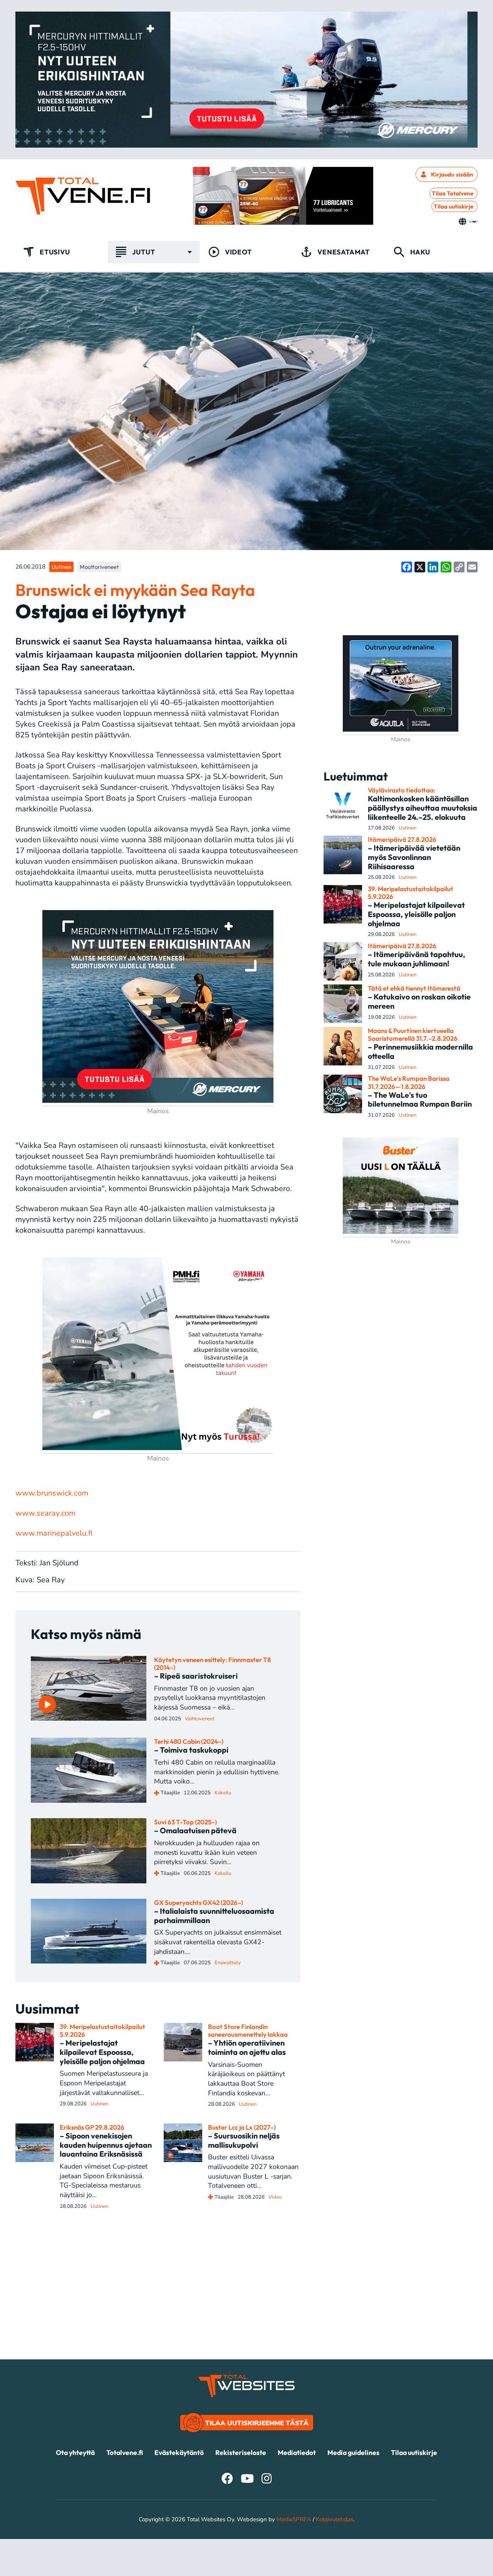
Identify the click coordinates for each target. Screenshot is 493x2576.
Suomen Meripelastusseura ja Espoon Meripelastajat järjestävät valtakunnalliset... (104, 2083)
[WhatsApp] (446, 567)
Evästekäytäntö (179, 2452)
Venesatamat (344, 252)
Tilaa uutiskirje (454, 206)
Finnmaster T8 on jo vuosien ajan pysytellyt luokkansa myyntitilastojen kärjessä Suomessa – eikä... (210, 1698)
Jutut (143, 252)
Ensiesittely (228, 1963)
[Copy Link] (459, 567)
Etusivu (55, 252)
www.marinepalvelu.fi (54, 1533)
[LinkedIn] (433, 567)
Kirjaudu (452, 174)
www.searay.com (45, 1513)
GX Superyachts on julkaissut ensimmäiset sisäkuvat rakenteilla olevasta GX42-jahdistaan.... (218, 1942)
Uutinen (61, 567)
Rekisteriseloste (241, 2452)
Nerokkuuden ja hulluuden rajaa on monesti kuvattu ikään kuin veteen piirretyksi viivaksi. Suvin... (207, 1852)
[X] (420, 567)
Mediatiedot (297, 2452)
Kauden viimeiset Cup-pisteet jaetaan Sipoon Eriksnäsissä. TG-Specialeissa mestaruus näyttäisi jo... (104, 2181)
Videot (238, 252)
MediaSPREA (294, 2519)
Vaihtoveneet (200, 1719)
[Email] (472, 567)
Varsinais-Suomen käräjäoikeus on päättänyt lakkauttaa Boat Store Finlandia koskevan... (246, 2079)
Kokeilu (223, 1793)
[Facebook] (407, 567)
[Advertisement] (246, 2305)
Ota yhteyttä (75, 2452)
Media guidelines (353, 2452)
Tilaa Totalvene (453, 193)
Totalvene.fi (125, 2452)
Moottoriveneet (99, 567)
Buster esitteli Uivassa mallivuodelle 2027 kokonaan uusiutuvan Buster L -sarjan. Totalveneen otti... (253, 2171)
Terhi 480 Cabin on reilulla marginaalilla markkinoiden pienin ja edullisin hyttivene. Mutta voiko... (217, 1772)
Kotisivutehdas (335, 2519)
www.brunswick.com (52, 1493)
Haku (420, 252)
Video (275, 2197)
